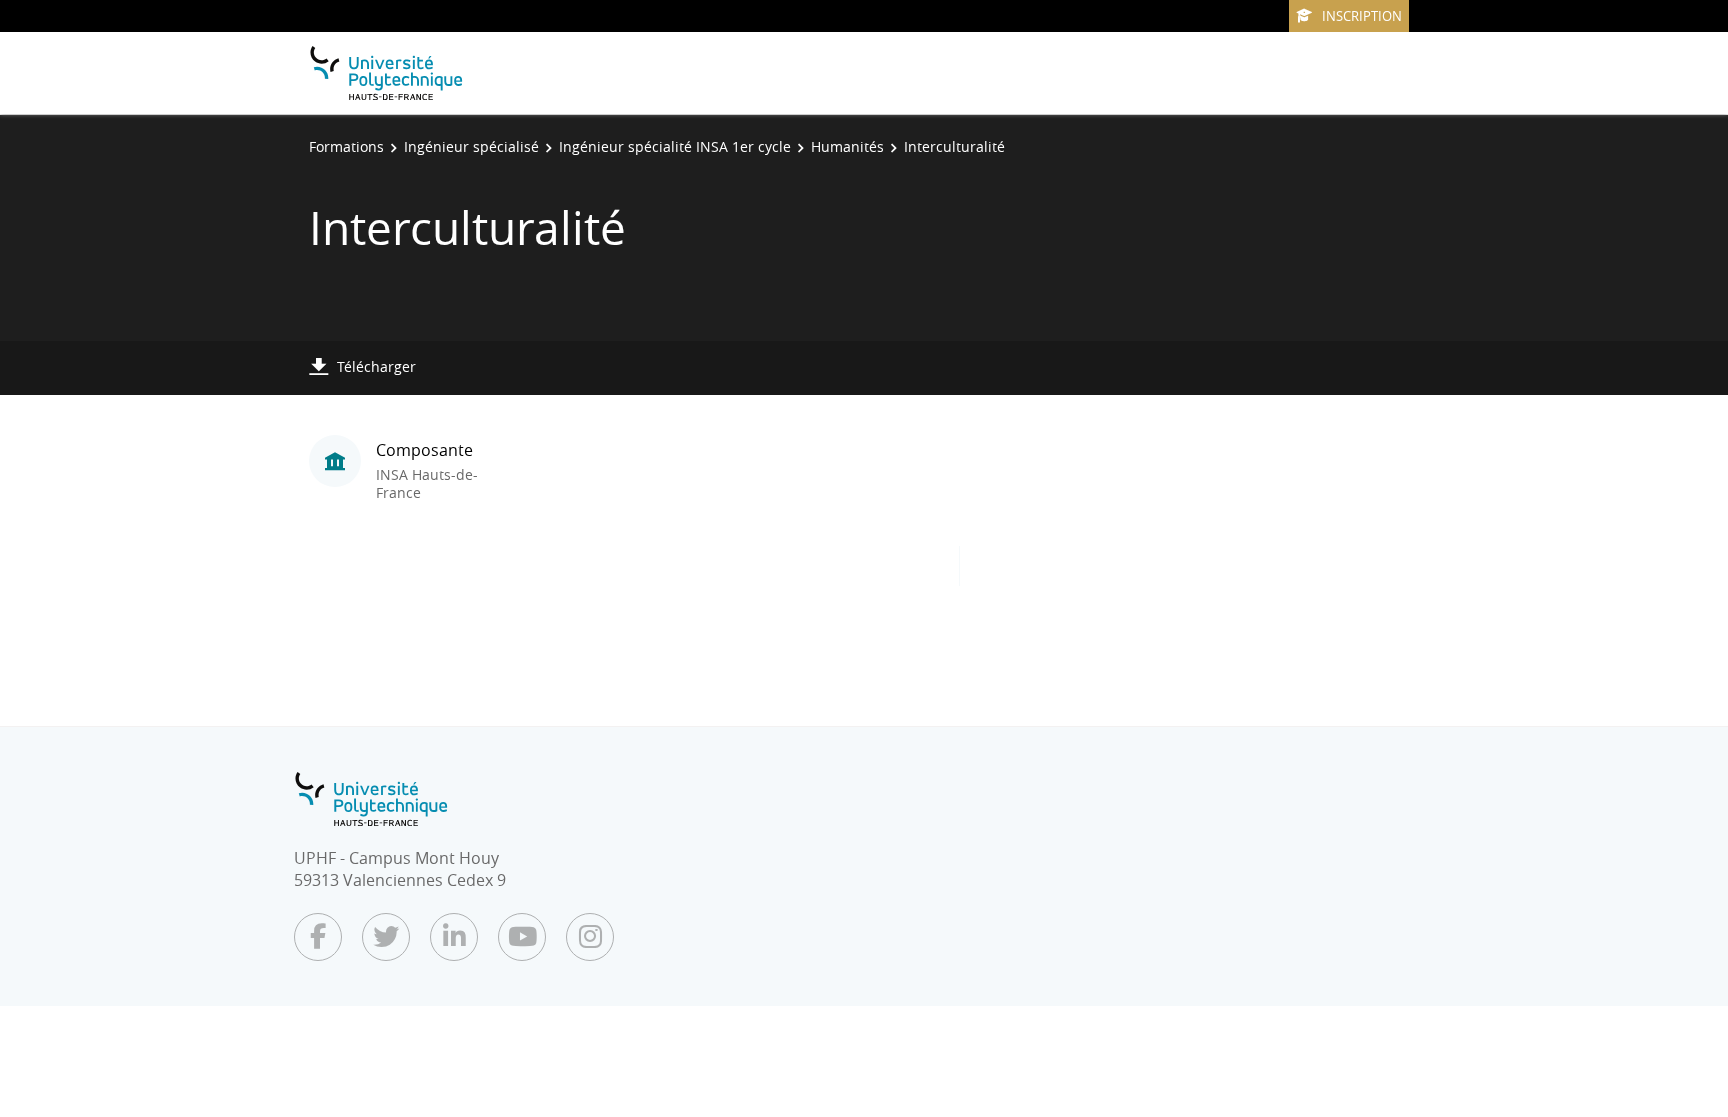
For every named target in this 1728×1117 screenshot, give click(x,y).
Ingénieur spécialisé (471, 146)
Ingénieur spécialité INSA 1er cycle (675, 146)
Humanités (847, 146)
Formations (346, 146)
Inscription (1362, 16)
